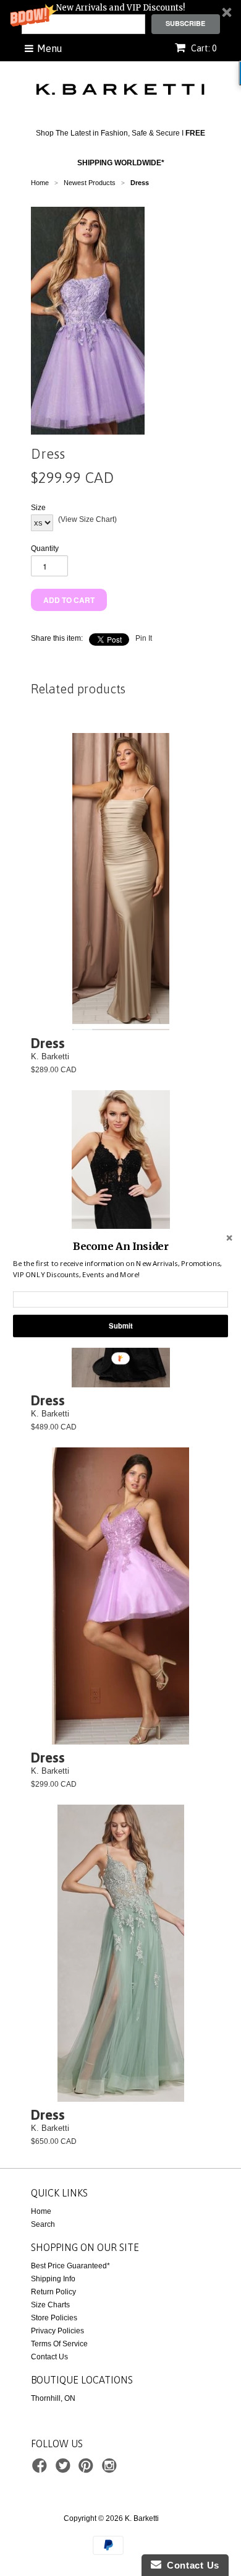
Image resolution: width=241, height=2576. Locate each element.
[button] (120, 1246)
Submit (120, 1325)
